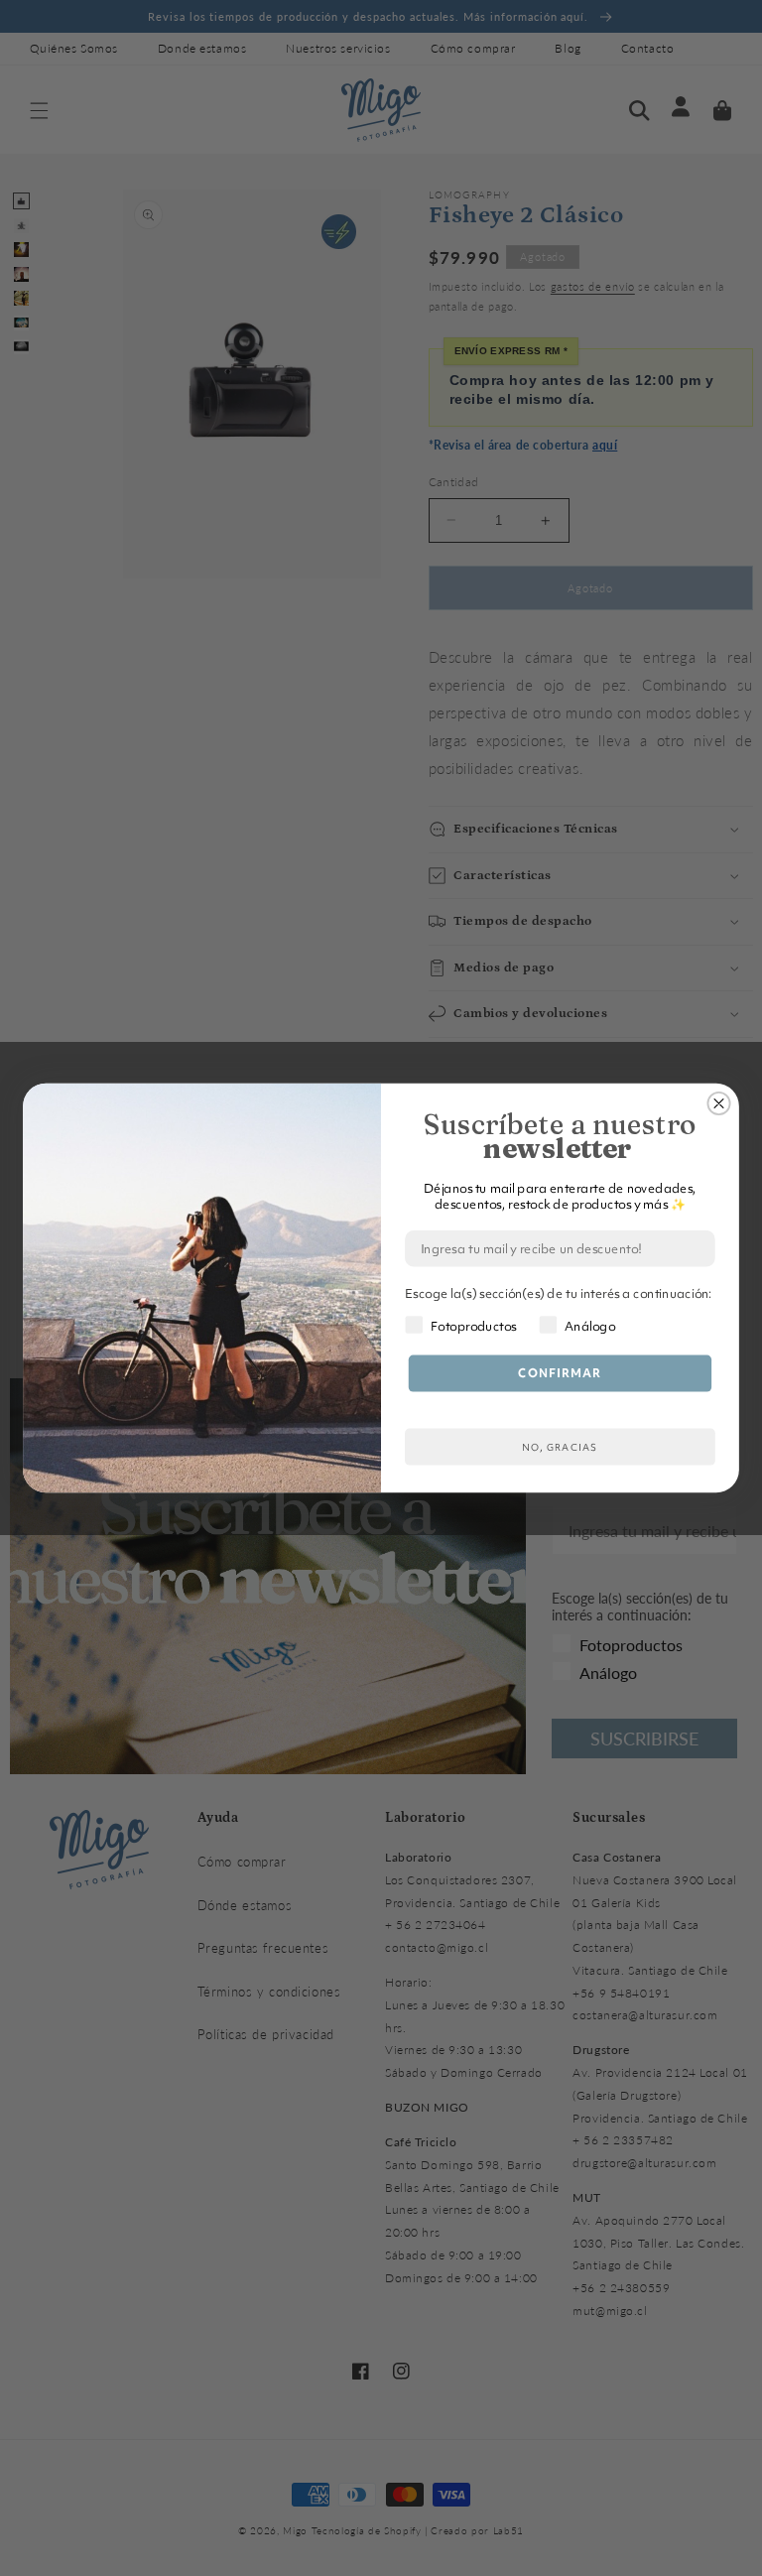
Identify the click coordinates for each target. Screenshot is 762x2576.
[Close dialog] (718, 1103)
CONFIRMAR (560, 1373)
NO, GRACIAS (560, 1447)
